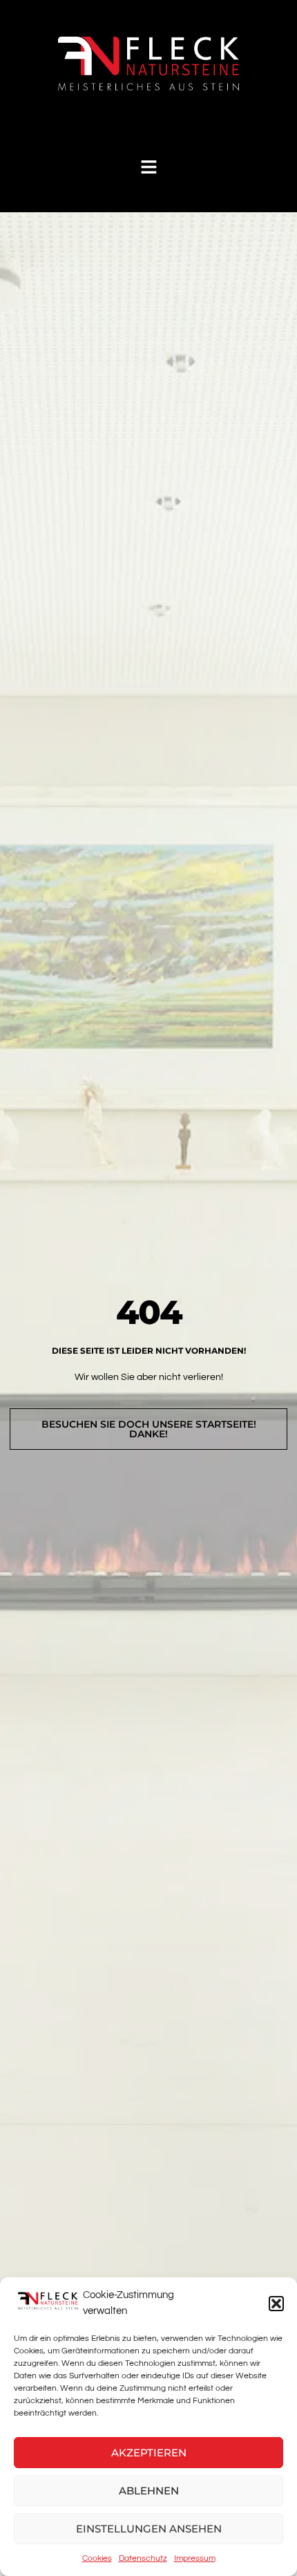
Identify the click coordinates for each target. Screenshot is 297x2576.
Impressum (195, 2558)
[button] (276, 2304)
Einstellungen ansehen (149, 2529)
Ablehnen (149, 2491)
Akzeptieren (149, 2453)
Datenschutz (143, 2558)
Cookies (97, 2558)
